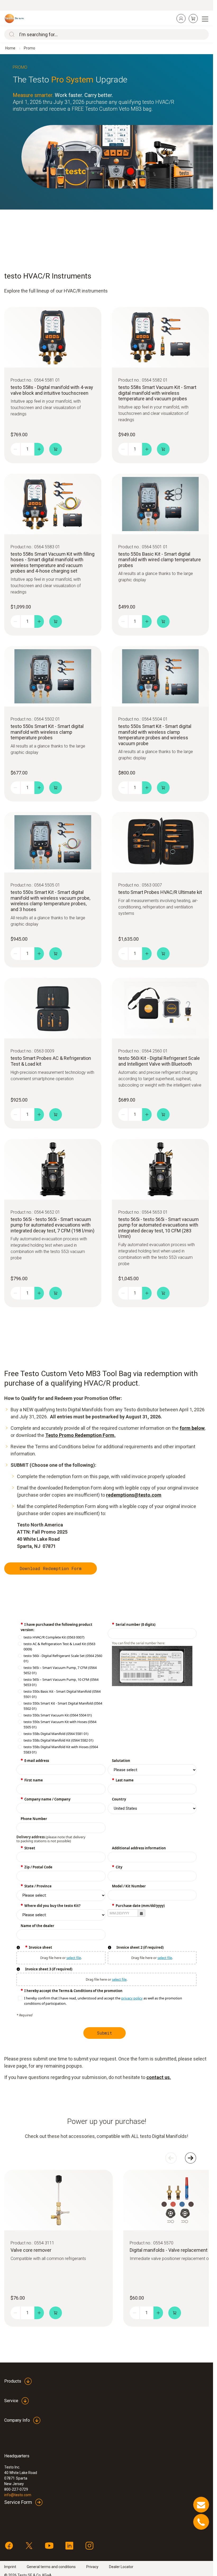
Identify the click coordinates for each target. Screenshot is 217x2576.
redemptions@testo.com (134, 1495)
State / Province (38, 1886)
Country (119, 1799)
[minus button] (15, 449)
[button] (141, 1913)
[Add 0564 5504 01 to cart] (163, 788)
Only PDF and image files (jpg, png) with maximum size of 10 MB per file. (18, 1947)
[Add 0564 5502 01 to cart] (56, 788)
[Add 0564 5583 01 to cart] (56, 621)
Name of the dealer (37, 1926)
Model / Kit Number (129, 1886)
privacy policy (132, 1998)
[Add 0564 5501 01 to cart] (163, 621)
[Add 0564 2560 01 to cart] (163, 1115)
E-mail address (37, 1761)
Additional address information (139, 1848)
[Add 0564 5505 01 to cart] (56, 954)
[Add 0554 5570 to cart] (175, 2313)
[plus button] (39, 449)
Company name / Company (47, 1799)
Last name (125, 1780)
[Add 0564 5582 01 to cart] (163, 449)
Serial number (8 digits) (135, 1624)
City (119, 1867)
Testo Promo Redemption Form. (80, 1435)
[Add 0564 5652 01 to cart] (56, 1293)
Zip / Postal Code (38, 1867)
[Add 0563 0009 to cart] (56, 1115)
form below (192, 1428)
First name (34, 1780)
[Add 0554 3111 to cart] (56, 2313)
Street (30, 1848)
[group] (107, 2001)
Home (10, 48)
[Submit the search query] (11, 34)
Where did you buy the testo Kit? (52, 1906)
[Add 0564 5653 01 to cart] (163, 1293)
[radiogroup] (61, 1695)
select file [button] (74, 1958)
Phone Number (34, 1819)
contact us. (159, 2077)
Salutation (121, 1761)
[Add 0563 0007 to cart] (163, 954)
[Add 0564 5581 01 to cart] (56, 449)
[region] (107, 132)
